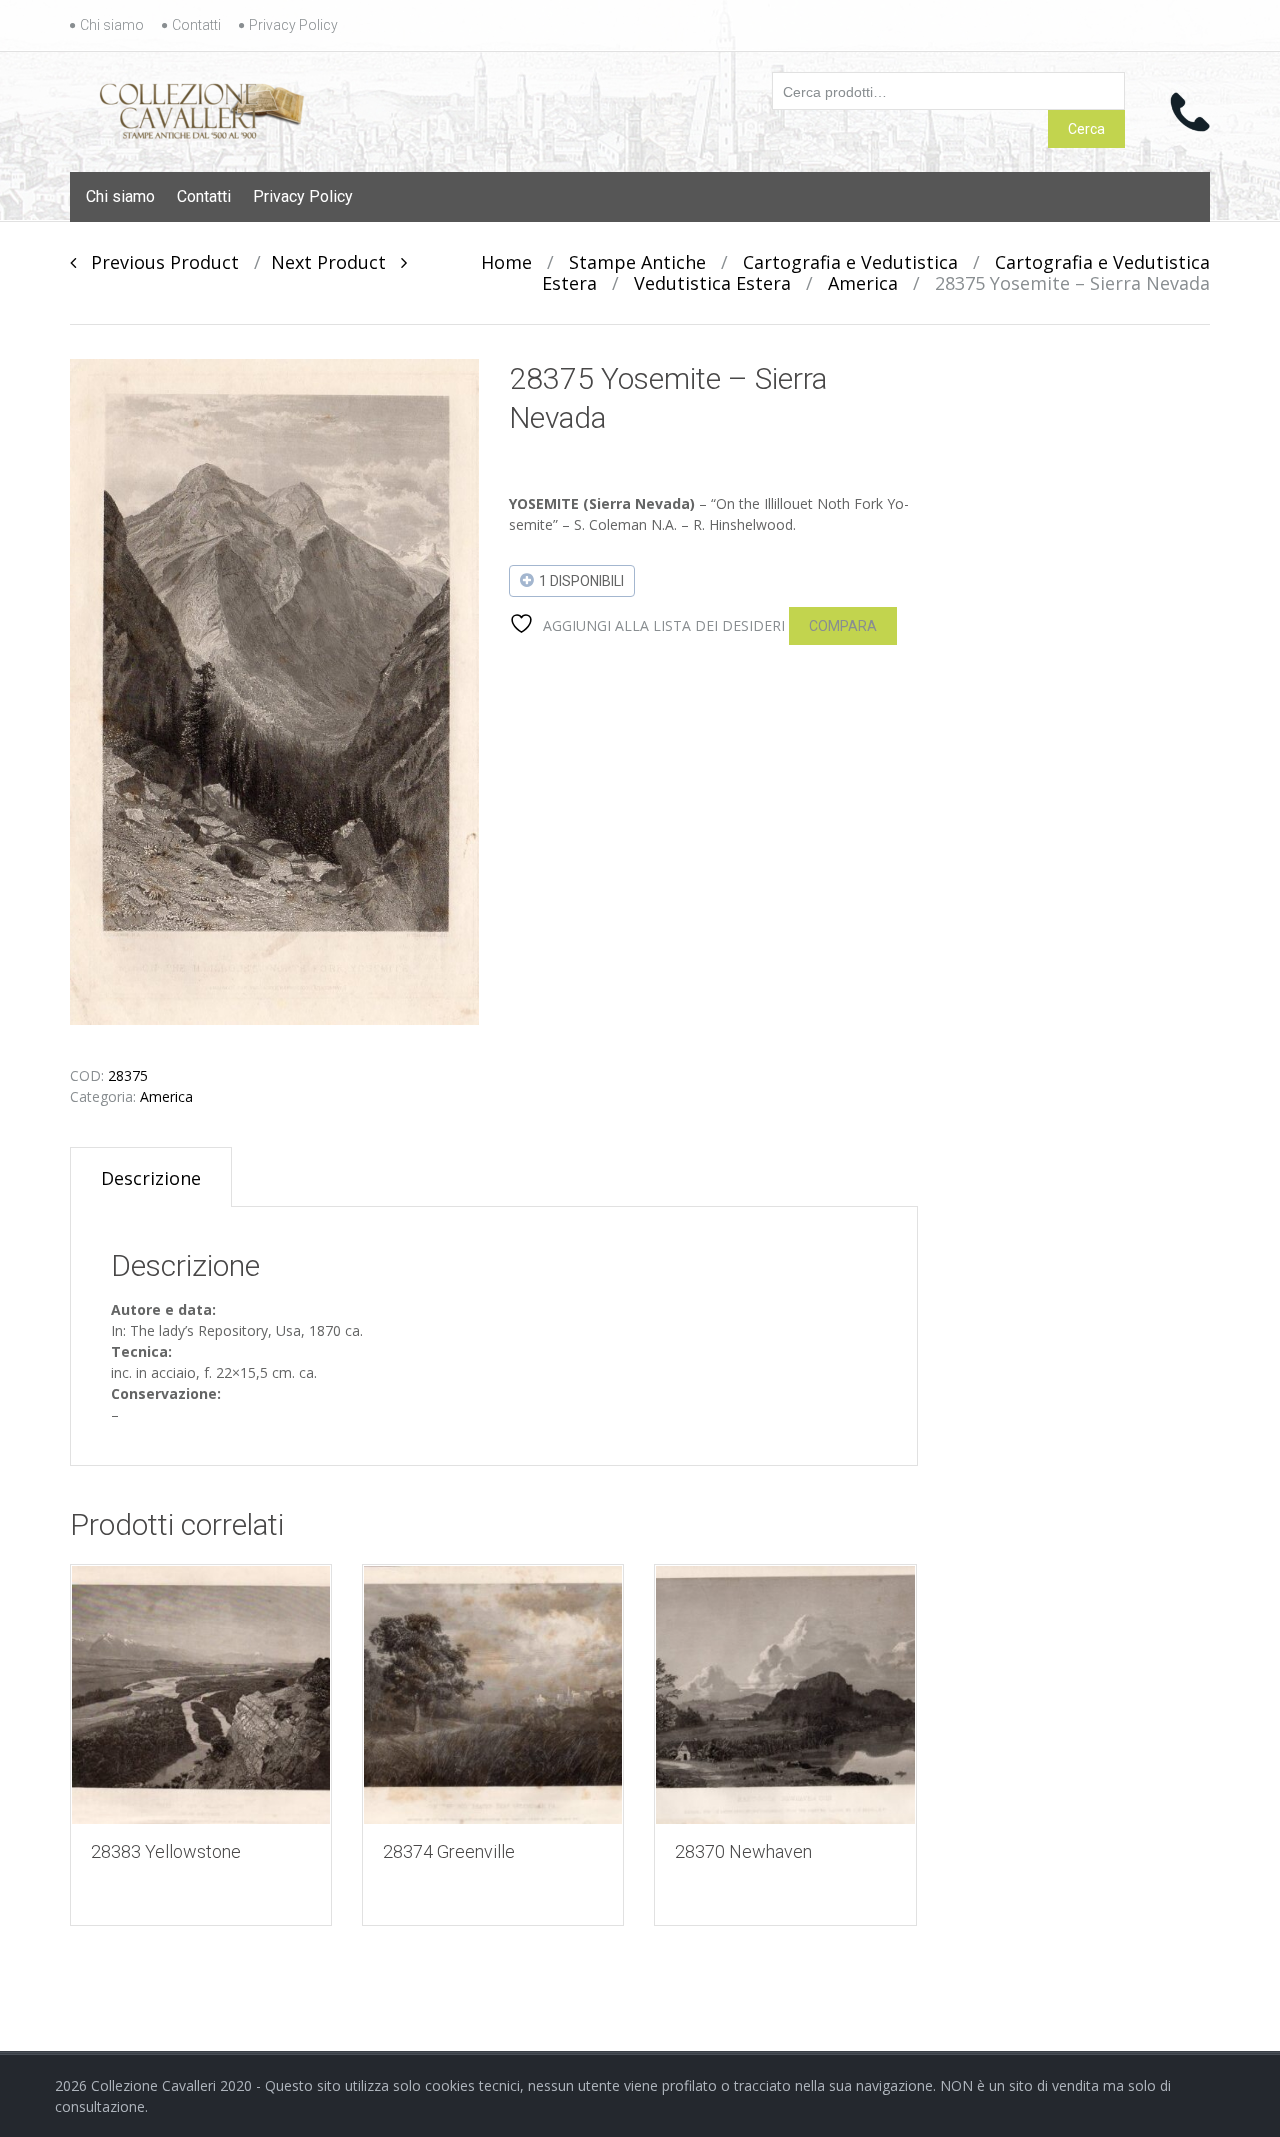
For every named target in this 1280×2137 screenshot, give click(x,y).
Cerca (1086, 129)
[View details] (201, 1695)
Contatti (196, 25)
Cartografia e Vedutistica (850, 262)
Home (506, 262)
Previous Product (157, 262)
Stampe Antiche (637, 262)
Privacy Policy (293, 25)
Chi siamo (112, 25)
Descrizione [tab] (151, 1178)
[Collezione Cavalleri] (201, 107)
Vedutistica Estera (712, 283)
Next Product (336, 262)
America (863, 283)
